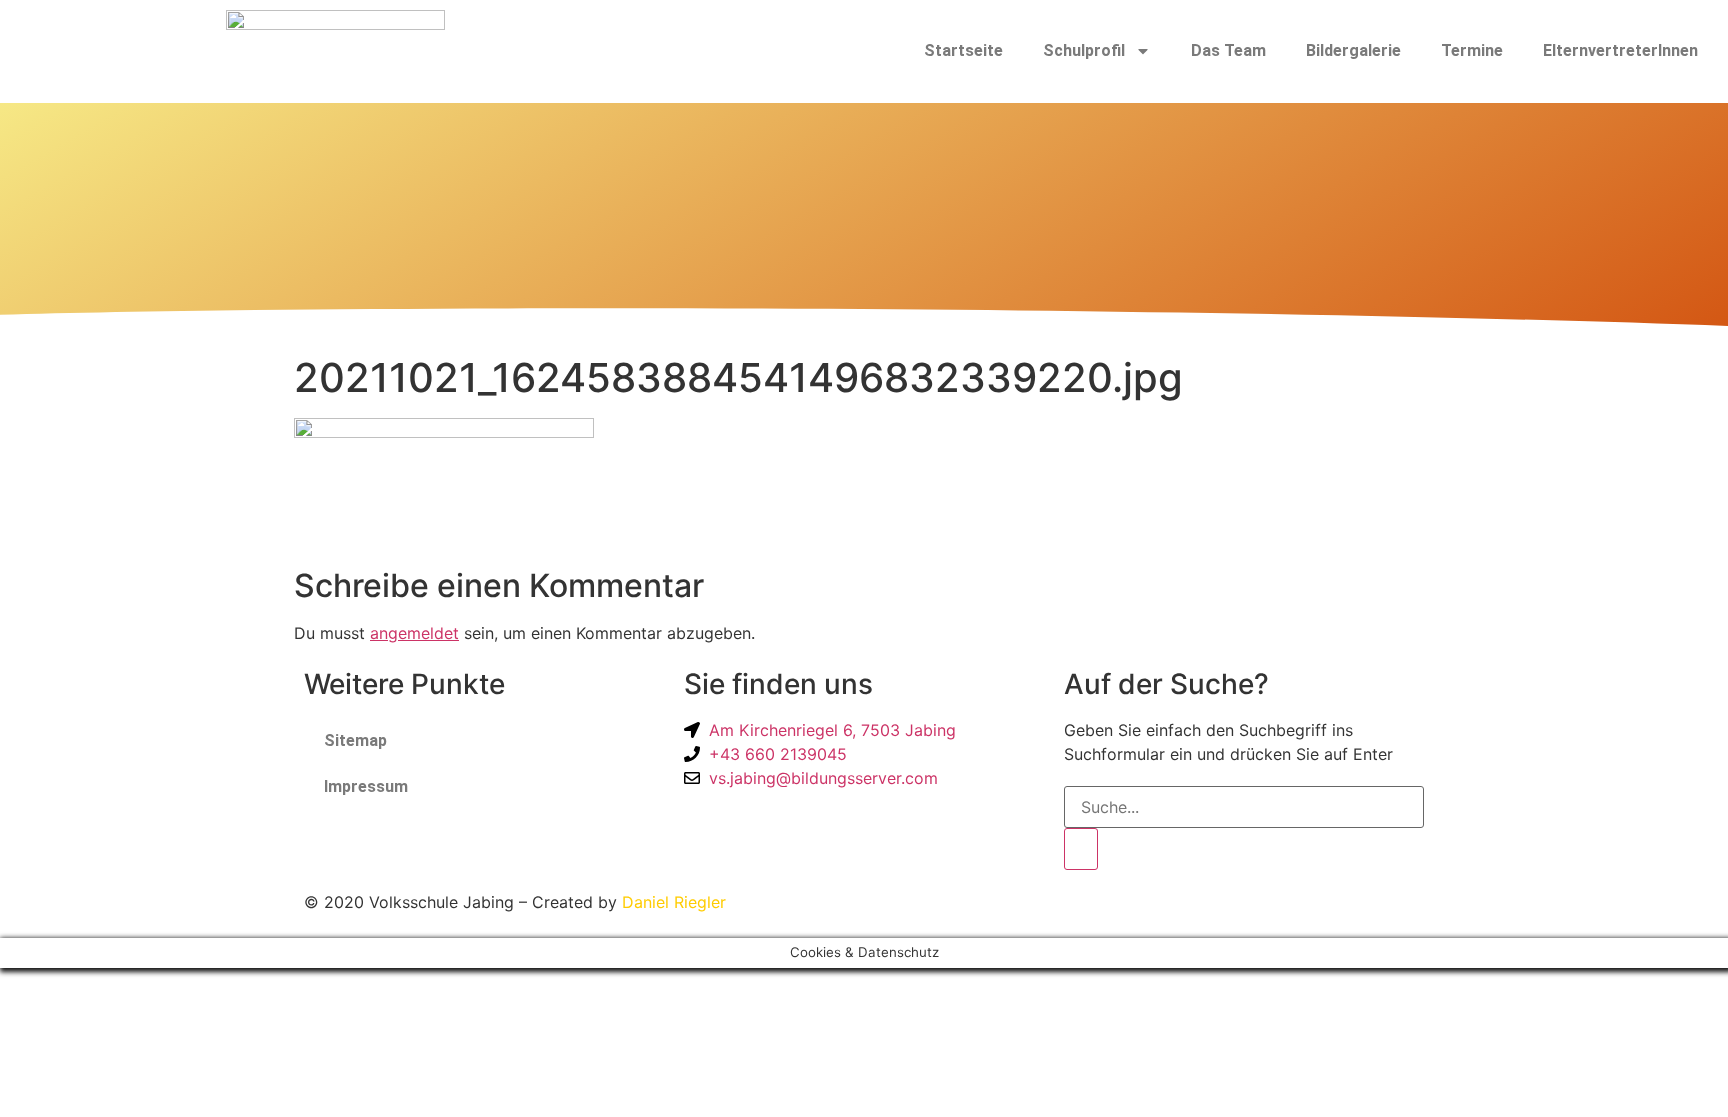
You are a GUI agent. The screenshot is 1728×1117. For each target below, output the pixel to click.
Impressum (366, 786)
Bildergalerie (1353, 50)
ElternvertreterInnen (1620, 50)
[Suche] (1081, 849)
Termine (1472, 50)
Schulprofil (1084, 50)
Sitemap (355, 740)
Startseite (963, 50)
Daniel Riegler (674, 902)
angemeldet (414, 633)
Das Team (1228, 50)
